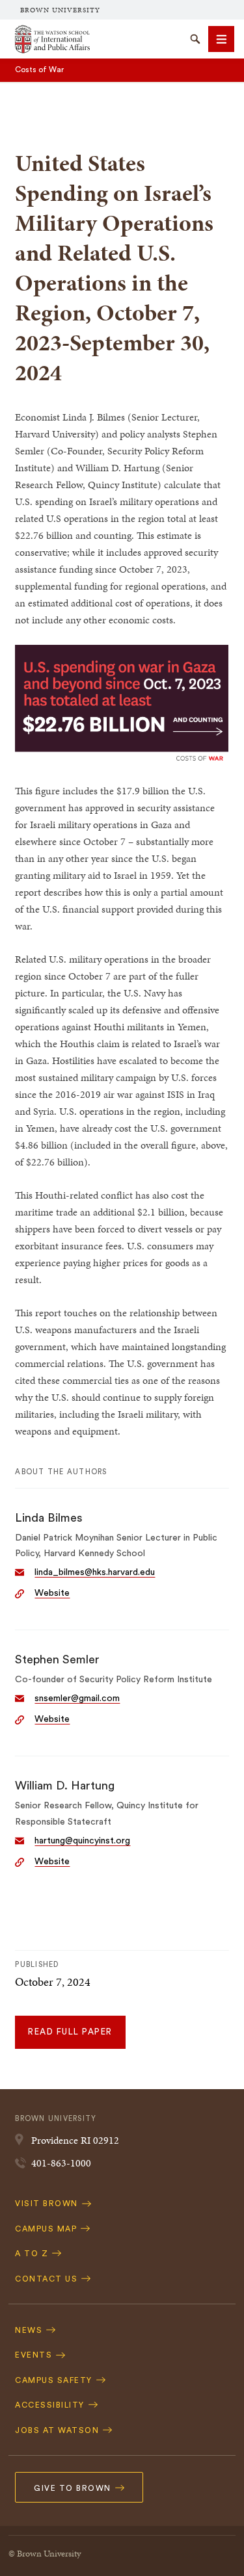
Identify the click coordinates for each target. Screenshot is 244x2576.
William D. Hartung (65, 1786)
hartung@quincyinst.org (82, 1841)
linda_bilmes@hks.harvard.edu (95, 1572)
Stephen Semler (57, 1659)
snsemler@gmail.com (77, 1698)
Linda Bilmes (49, 1518)
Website (52, 1593)
